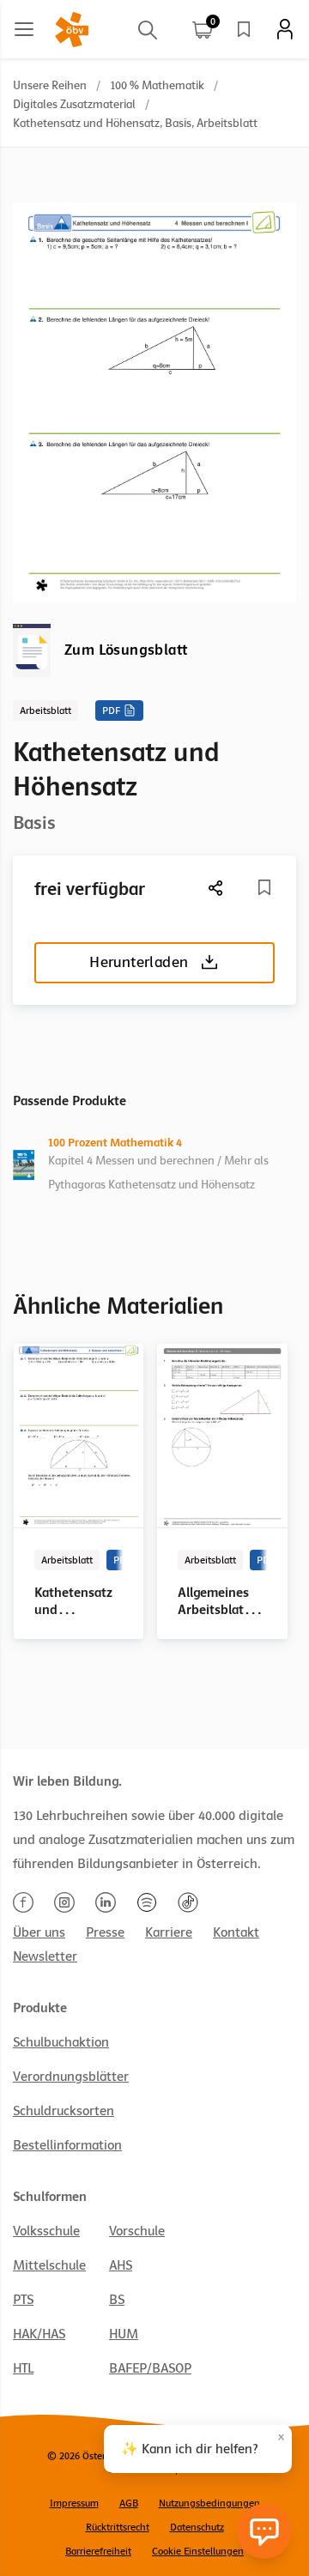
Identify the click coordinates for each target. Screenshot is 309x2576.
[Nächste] (216, 888)
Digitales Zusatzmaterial (74, 104)
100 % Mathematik (157, 85)
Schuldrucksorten (64, 2111)
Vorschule (137, 2231)
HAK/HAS (39, 2334)
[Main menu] (24, 29)
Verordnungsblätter (71, 2077)
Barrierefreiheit (98, 2551)
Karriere (169, 1932)
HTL (23, 2368)
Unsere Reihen (50, 85)
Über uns (39, 1932)
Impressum (74, 2503)
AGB (129, 2503)
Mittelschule (49, 2265)
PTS (23, 2300)
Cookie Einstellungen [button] (198, 2551)
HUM (124, 2334)
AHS (121, 2265)
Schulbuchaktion (61, 2042)
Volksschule (46, 2231)
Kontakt (236, 1932)
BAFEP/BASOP (150, 2368)
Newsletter (45, 1956)
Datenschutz (197, 2527)
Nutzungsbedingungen (209, 2503)
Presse (105, 1932)
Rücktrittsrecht (118, 2527)
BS (117, 2300)
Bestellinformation (67, 2145)
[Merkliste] (244, 29)
